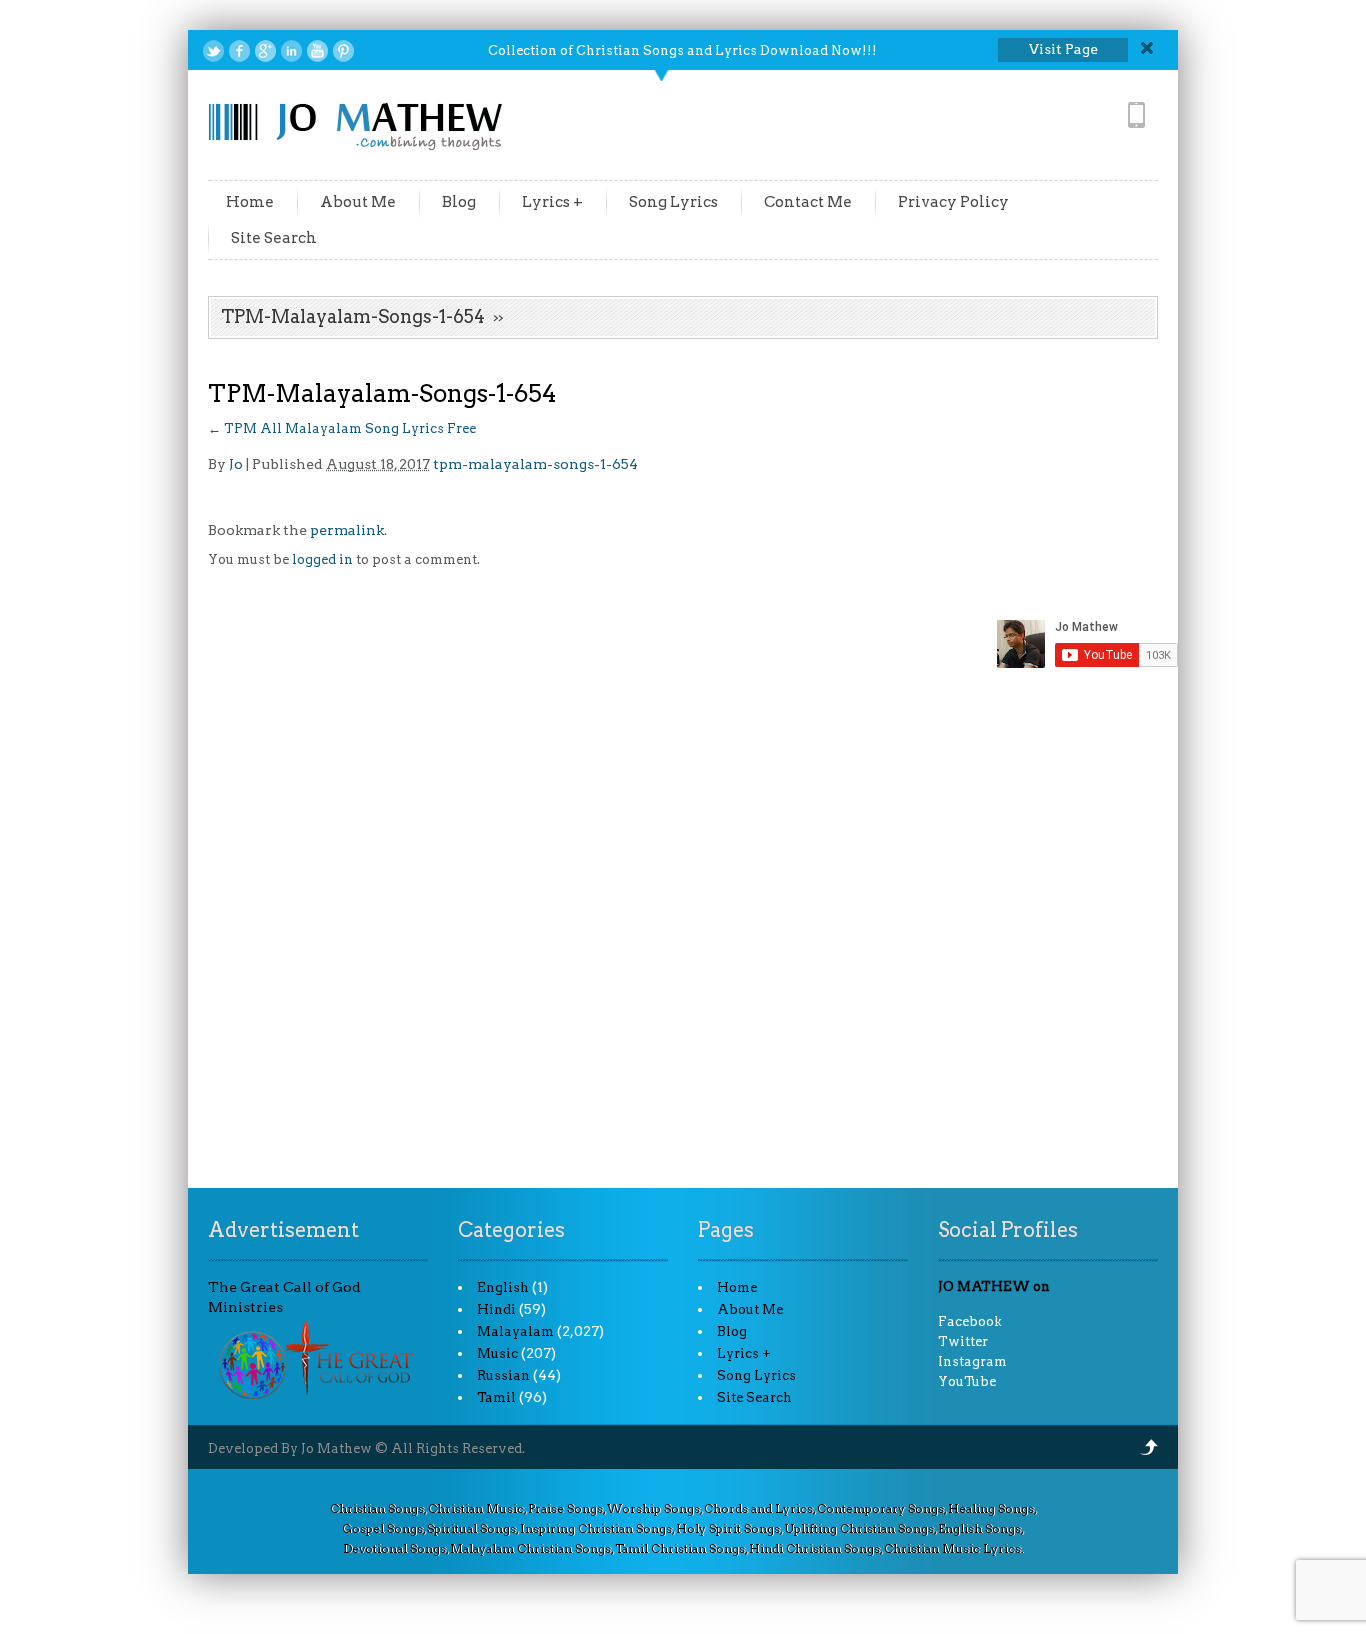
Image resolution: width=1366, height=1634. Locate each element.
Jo (236, 464)
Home (250, 202)
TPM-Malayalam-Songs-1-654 (353, 316)
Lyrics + (552, 202)
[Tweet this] (213, 51)
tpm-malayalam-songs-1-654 (535, 464)
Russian (503, 1375)
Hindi (496, 1309)
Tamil (496, 1397)
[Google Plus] (265, 51)
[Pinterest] (343, 51)
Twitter (963, 1341)
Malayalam (515, 1331)
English (503, 1287)
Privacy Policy (953, 202)
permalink (347, 530)
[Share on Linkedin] (291, 51)
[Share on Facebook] (239, 51)
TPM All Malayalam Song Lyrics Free (342, 428)
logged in (322, 559)
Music (497, 1353)
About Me (358, 202)
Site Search (274, 238)
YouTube (967, 1381)
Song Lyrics (673, 202)
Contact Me (808, 202)
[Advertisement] (683, 940)
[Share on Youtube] (317, 51)
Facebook (970, 1321)
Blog (459, 202)
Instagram (972, 1361)
